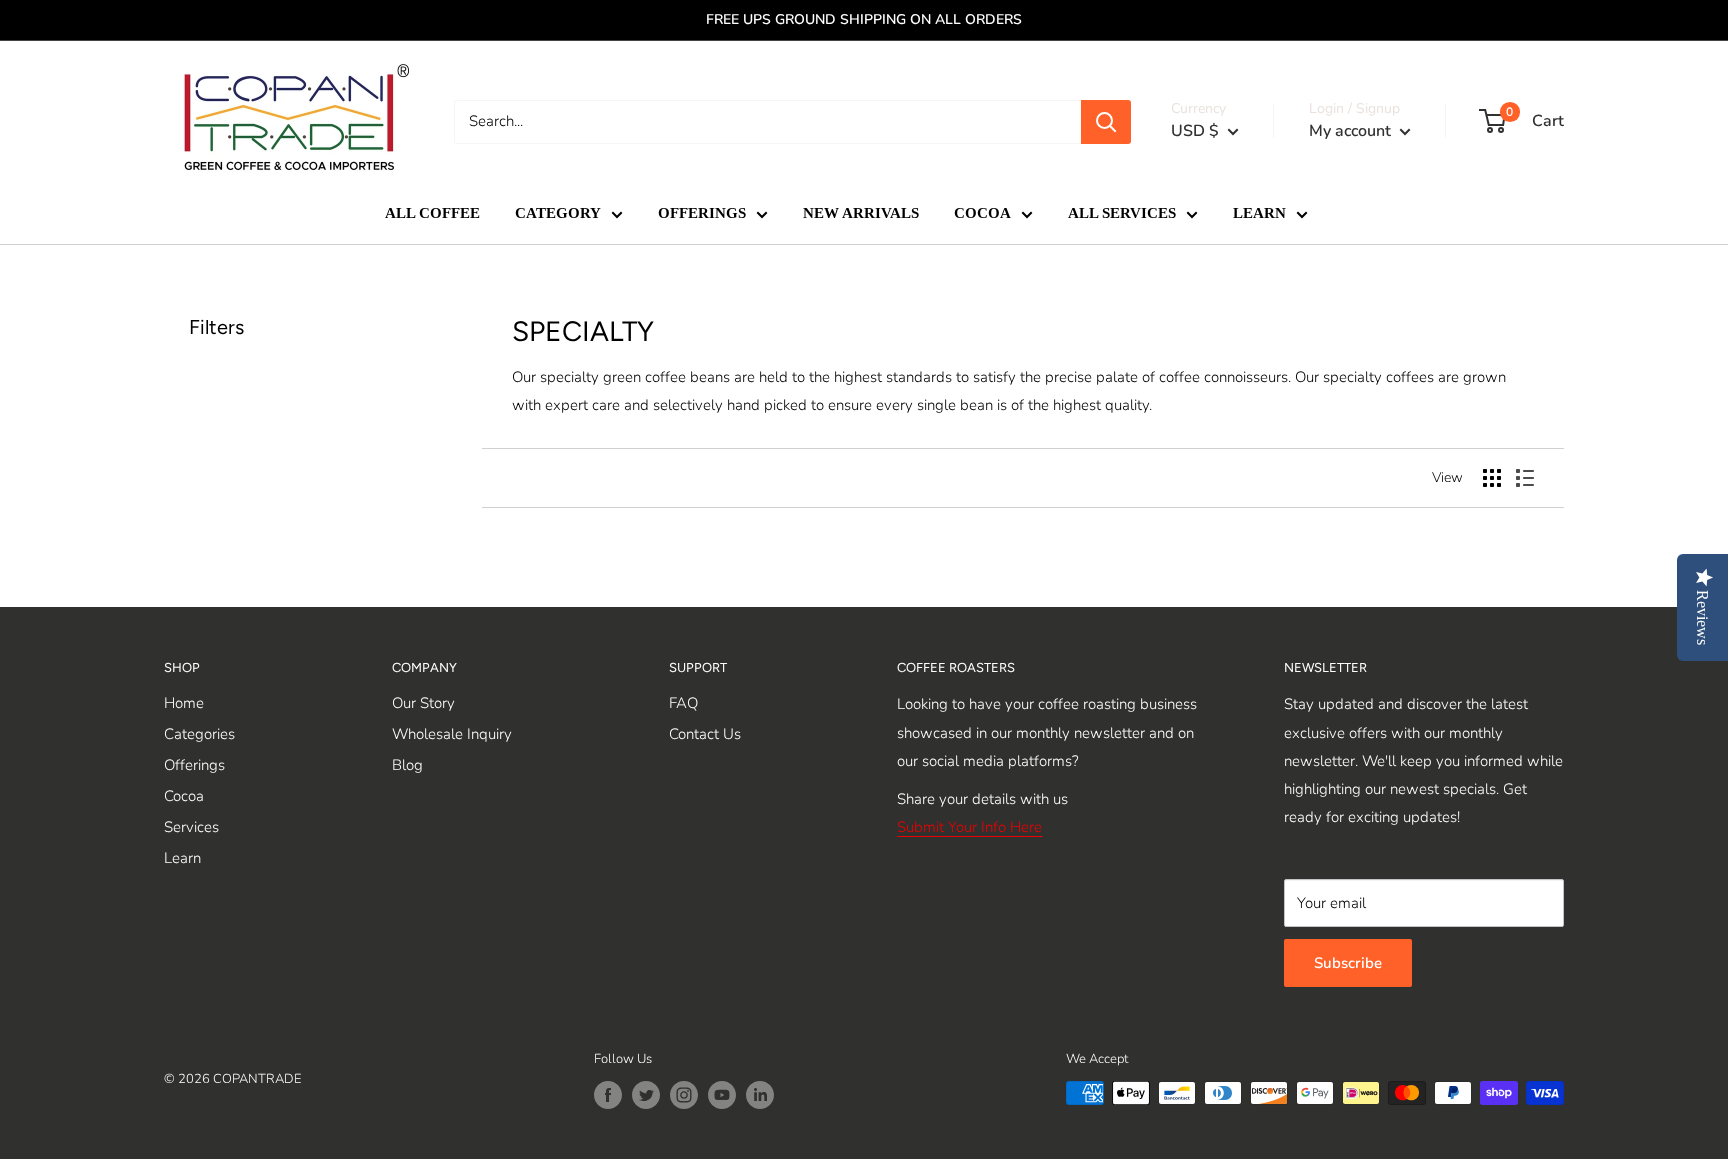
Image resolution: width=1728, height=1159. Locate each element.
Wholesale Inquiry (452, 734)
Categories (199, 734)
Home (184, 703)
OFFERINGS (702, 213)
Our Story (423, 703)
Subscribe (1348, 963)
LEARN (1259, 213)
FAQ (683, 703)
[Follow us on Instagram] (684, 1095)
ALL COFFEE (432, 213)
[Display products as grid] (1492, 478)
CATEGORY (558, 213)
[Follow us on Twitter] (646, 1095)
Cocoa (184, 796)
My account (1352, 131)
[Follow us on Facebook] (608, 1095)
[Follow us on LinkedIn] (760, 1095)
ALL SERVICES (1122, 213)
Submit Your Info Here (969, 827)
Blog (407, 765)
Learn (182, 858)
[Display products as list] (1525, 478)
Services (191, 827)
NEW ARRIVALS (861, 213)
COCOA (982, 213)
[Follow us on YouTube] (722, 1095)
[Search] (1106, 122)
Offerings (194, 765)
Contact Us (705, 734)
